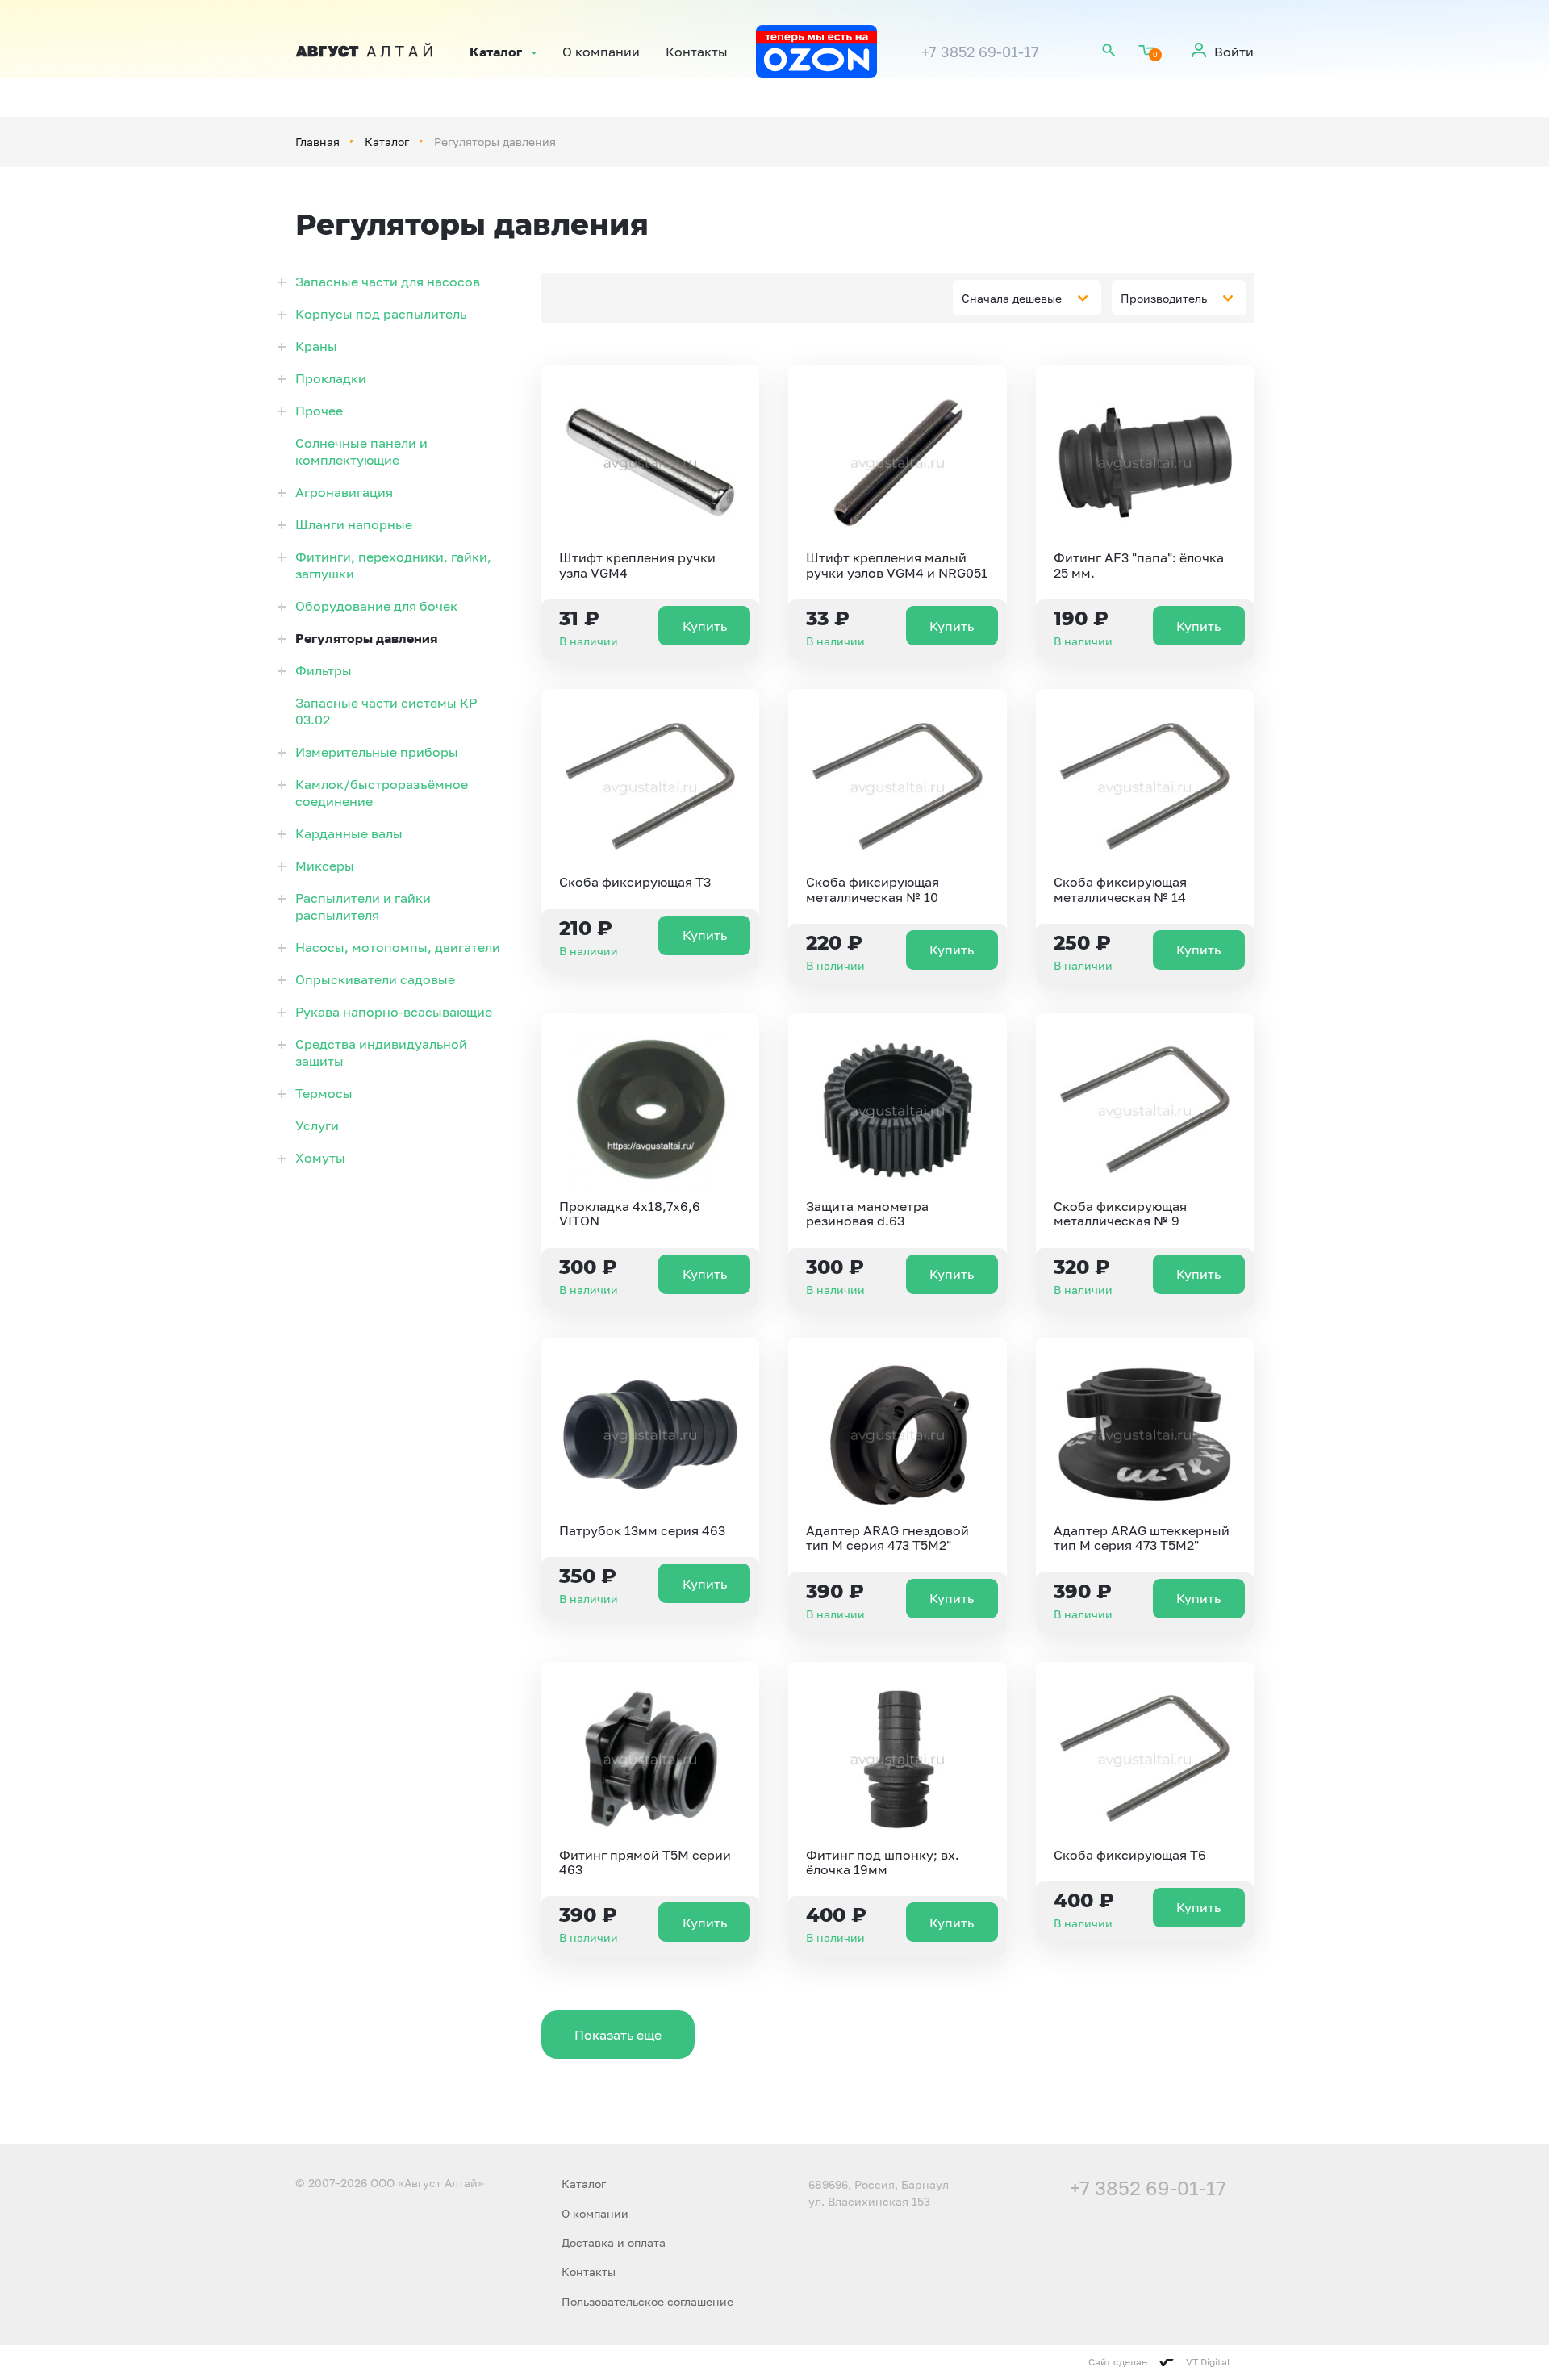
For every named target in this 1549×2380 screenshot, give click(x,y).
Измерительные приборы (377, 752)
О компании (601, 52)
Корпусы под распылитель (381, 314)
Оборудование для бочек (376, 606)
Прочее (319, 411)
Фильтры (324, 670)
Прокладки (331, 378)
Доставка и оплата (614, 2242)
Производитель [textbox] (1164, 298)
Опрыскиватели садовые (375, 979)
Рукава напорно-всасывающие (394, 1012)
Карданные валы (349, 833)
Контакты (697, 52)
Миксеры (325, 866)
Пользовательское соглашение (647, 2301)
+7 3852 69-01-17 (980, 52)
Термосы (324, 1093)
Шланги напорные (354, 524)
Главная (317, 142)
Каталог (496, 52)
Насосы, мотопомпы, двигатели (398, 947)
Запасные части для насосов (388, 282)
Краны (316, 346)
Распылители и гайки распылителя (363, 906)
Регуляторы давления (366, 638)
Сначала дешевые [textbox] (1012, 298)
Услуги (317, 1125)
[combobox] (1027, 298)
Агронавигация (344, 492)
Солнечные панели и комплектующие (361, 451)
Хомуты (320, 1158)
